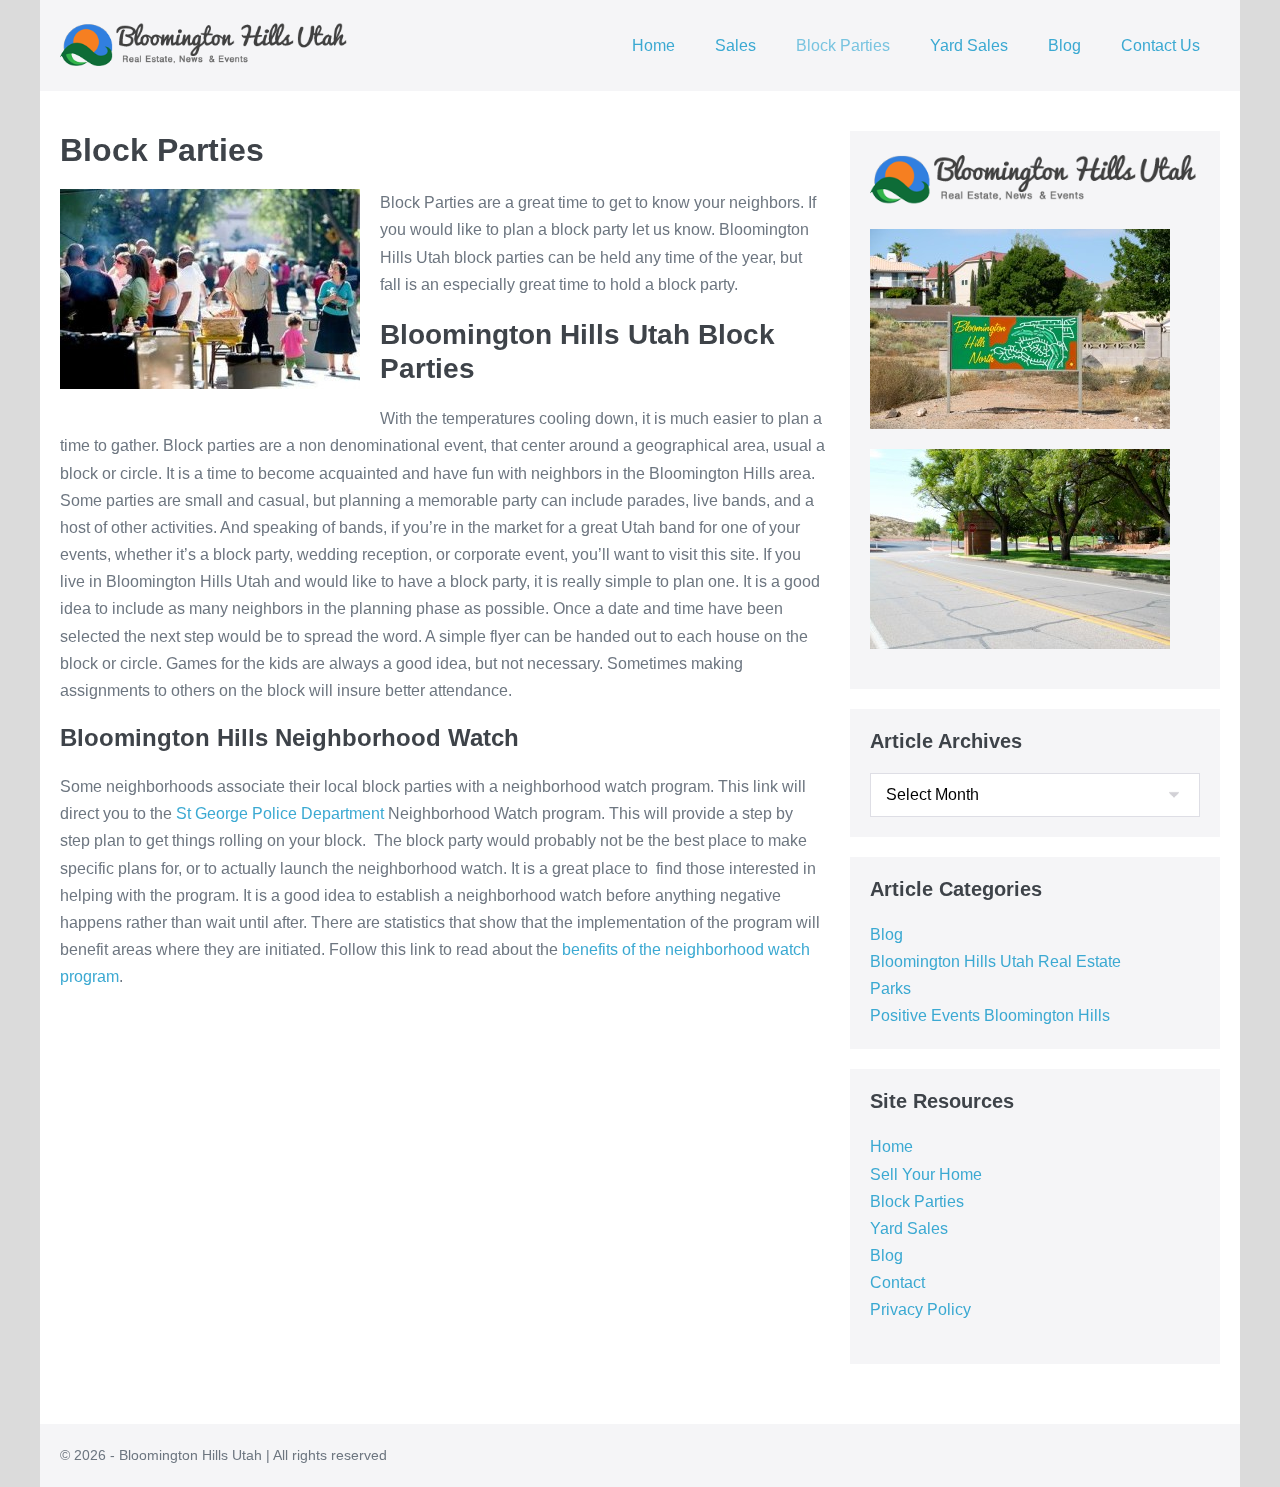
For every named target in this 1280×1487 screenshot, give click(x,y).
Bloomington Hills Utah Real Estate (995, 961)
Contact (897, 1282)
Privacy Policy (920, 1309)
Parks (890, 988)
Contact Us (1160, 45)
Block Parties (843, 45)
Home (653, 45)
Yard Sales (969, 45)
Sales (735, 45)
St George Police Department (280, 813)
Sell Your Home (926, 1174)
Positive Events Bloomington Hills (990, 1015)
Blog (1064, 45)
